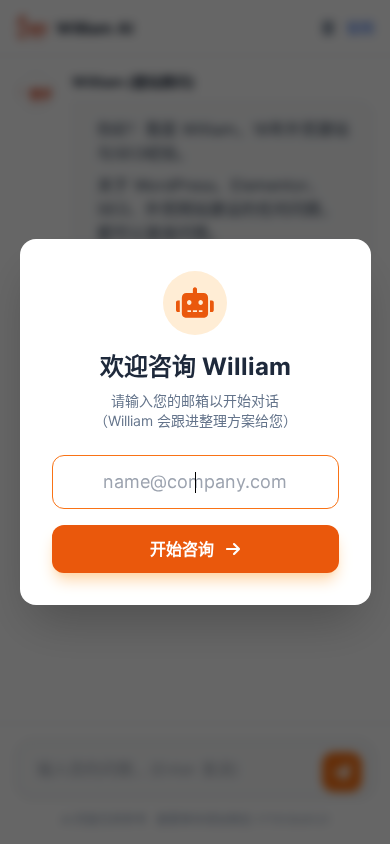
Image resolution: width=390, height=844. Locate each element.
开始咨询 (184, 549)
